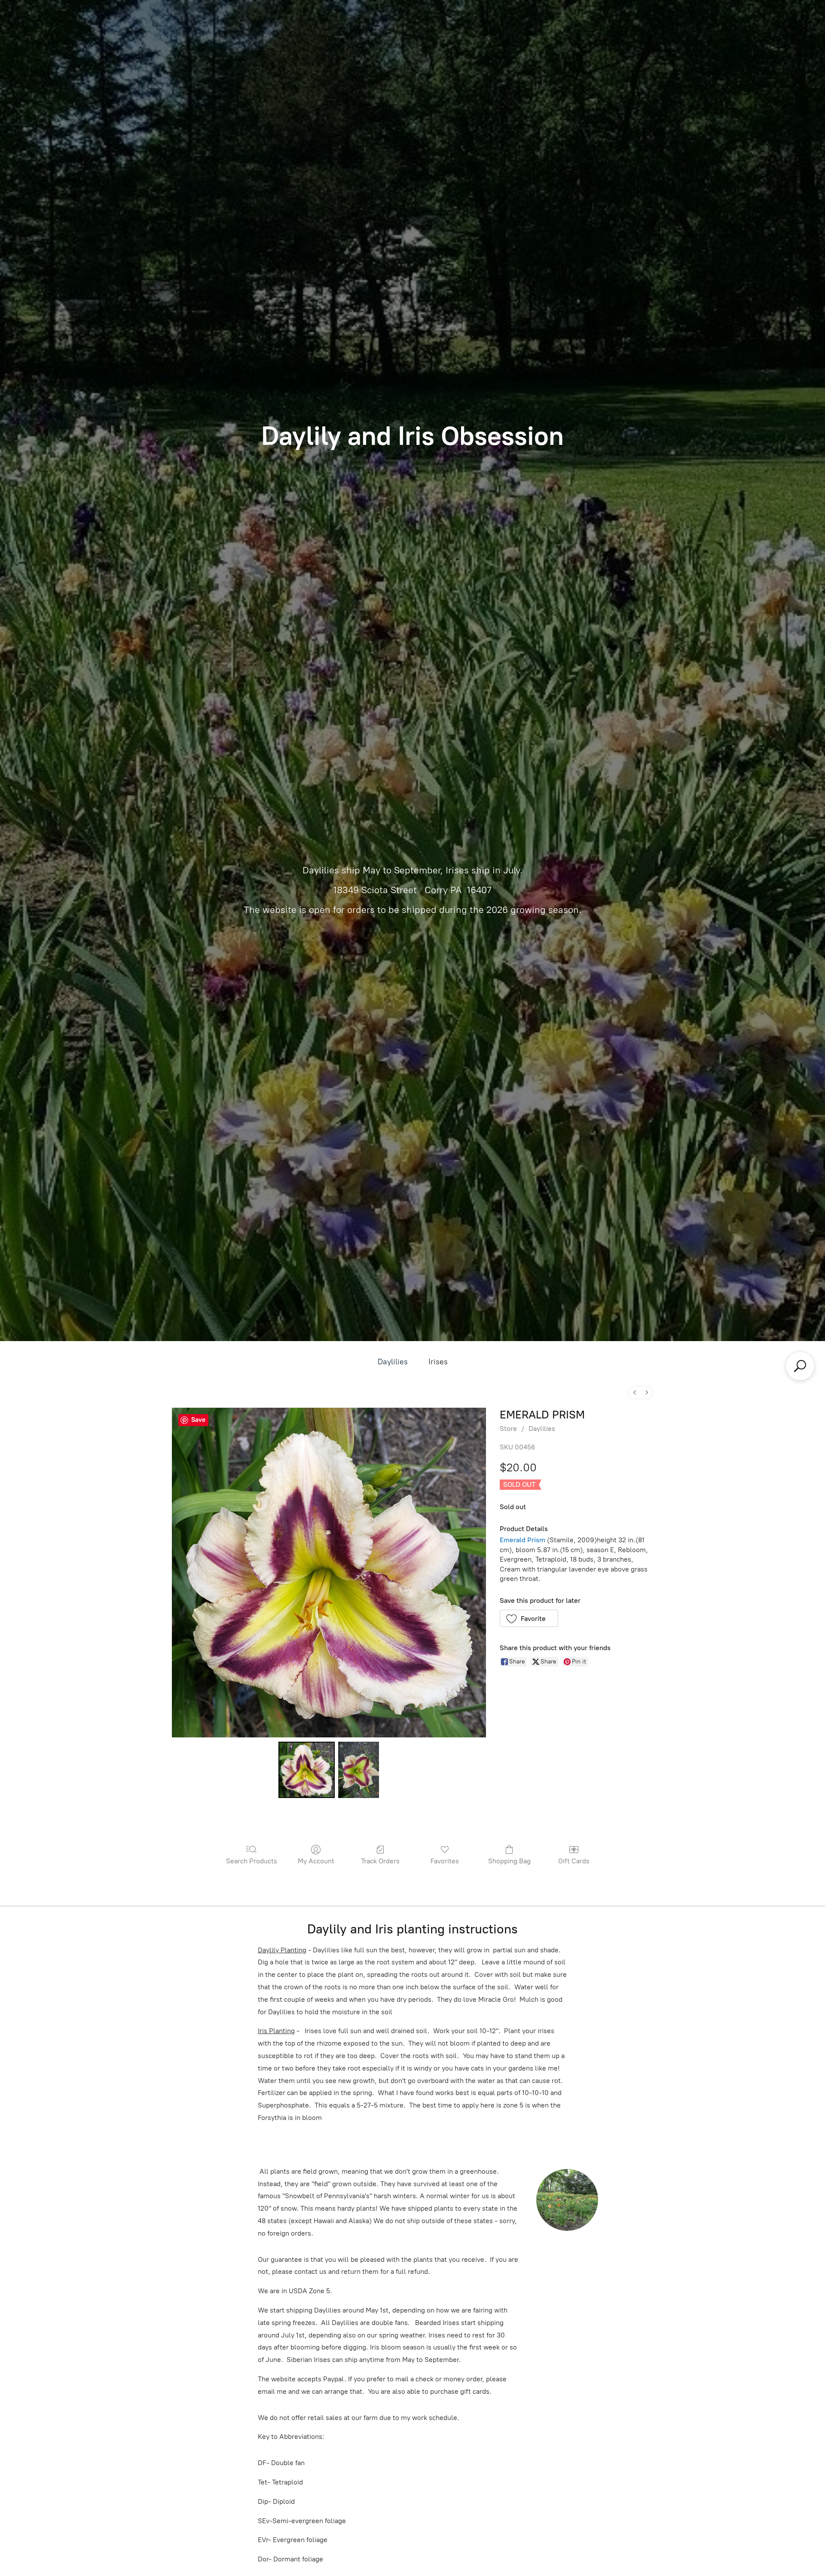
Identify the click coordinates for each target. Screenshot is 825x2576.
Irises (438, 1362)
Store (508, 1429)
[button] (529, 1618)
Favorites (445, 1861)
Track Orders (380, 1861)
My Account (316, 1861)
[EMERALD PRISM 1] (359, 1770)
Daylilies (393, 1362)
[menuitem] (635, 1392)
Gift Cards (574, 1861)
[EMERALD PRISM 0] (306, 1770)
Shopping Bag (509, 1861)
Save (198, 1420)
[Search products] (800, 1366)
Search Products (252, 1861)
